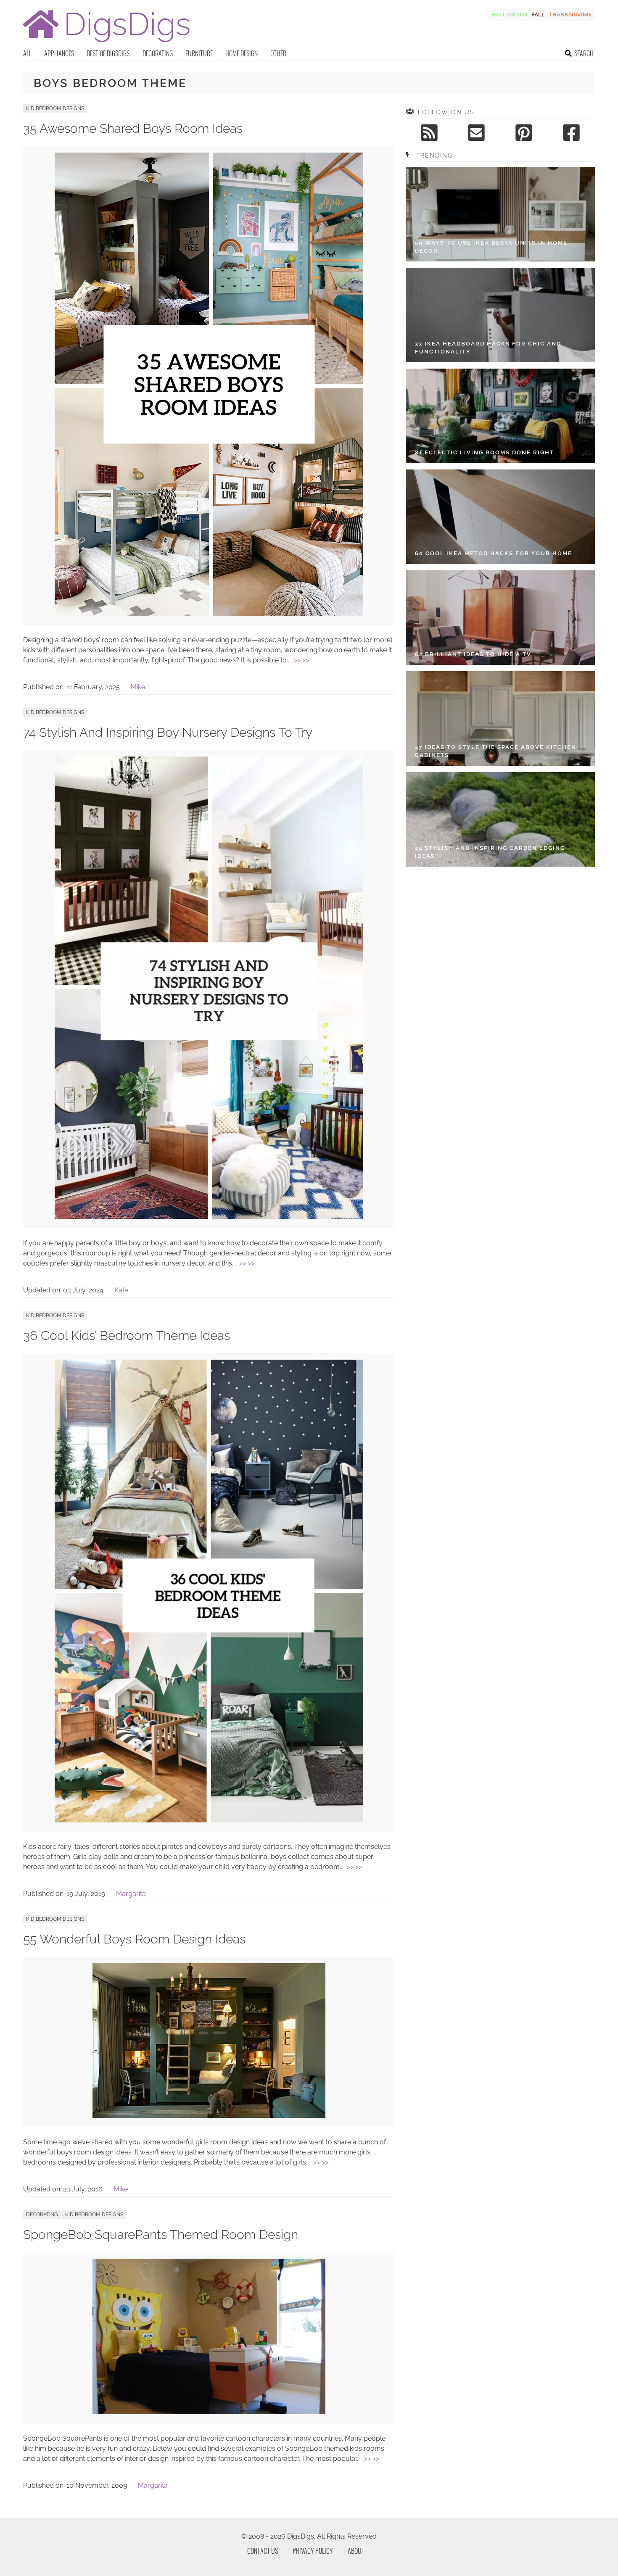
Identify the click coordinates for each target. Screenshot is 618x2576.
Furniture (199, 53)
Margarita (131, 1894)
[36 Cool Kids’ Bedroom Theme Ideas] (209, 1820)
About (356, 2551)
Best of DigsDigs (108, 53)
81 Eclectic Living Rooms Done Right (485, 452)
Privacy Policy (313, 2551)
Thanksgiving (570, 15)
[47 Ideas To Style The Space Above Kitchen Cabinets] (500, 718)
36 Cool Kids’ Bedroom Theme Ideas (127, 1335)
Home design (242, 53)
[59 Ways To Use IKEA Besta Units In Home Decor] (500, 214)
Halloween (509, 15)
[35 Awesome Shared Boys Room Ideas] (209, 613)
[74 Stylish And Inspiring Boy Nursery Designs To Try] (209, 1217)
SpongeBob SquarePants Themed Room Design (161, 2235)
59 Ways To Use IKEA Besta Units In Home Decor (491, 247)
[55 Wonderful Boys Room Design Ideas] (209, 2116)
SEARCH (584, 53)
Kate (121, 1290)
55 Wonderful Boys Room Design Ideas (134, 1939)
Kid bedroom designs (55, 108)
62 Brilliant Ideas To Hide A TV (473, 654)
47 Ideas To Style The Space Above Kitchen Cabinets (496, 751)
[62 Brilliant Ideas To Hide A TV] (500, 618)
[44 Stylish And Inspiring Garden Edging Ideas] (500, 819)
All (27, 53)
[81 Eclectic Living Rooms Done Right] (500, 416)
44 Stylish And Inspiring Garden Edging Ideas (490, 852)
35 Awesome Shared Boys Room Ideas (133, 128)
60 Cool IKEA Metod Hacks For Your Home (494, 553)
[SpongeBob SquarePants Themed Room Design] (209, 2412)
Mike (138, 687)
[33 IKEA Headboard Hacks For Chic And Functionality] (500, 315)
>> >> (301, 660)
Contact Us (263, 2551)
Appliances (59, 53)
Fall (538, 15)
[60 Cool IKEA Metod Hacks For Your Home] (500, 517)
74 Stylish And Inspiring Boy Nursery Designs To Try (168, 732)
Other (278, 53)
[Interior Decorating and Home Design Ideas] (106, 43)
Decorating (158, 53)
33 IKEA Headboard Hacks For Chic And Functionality (488, 348)
